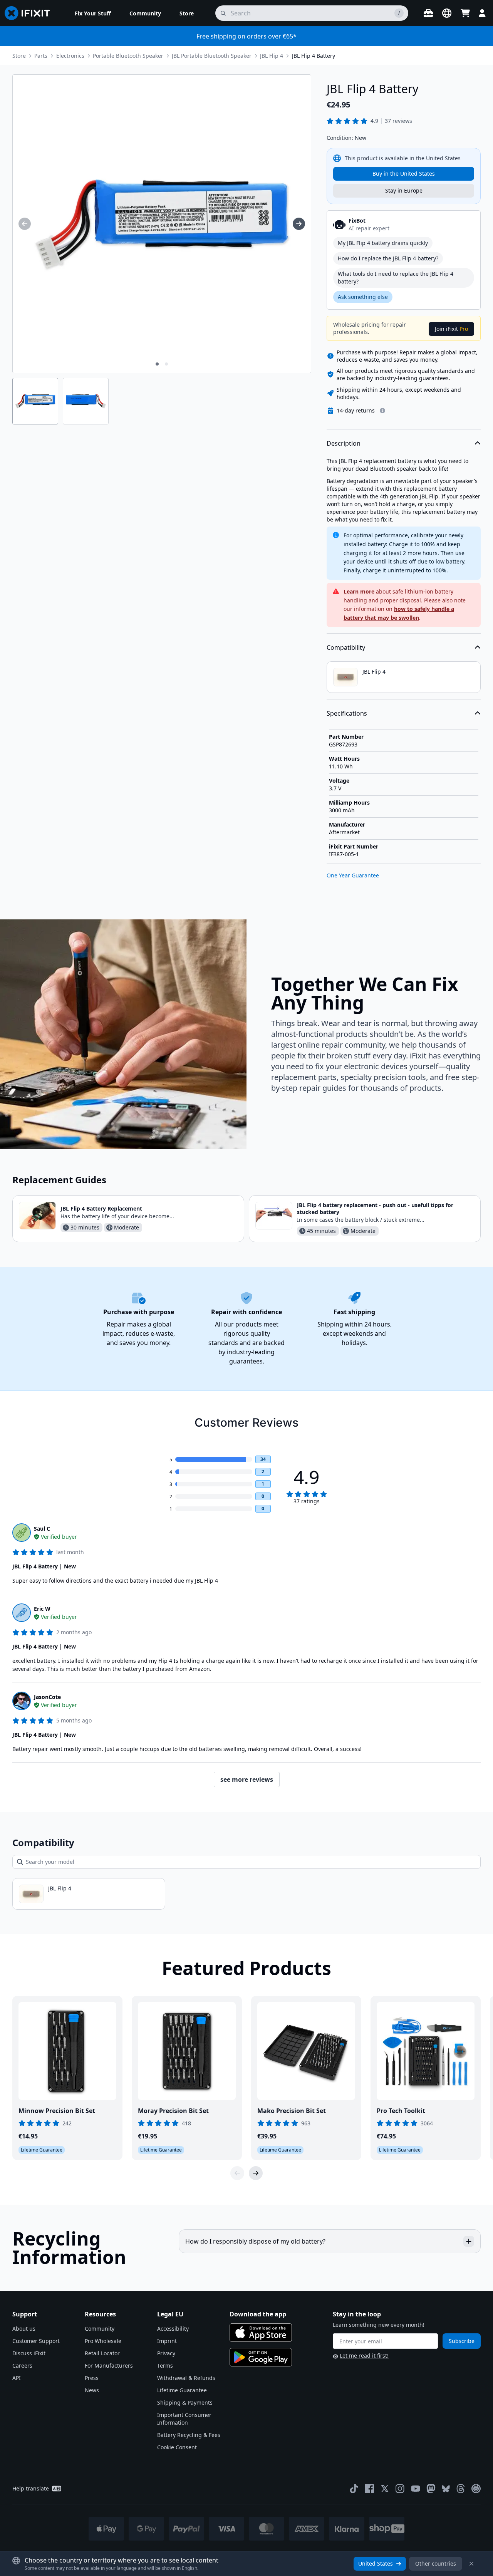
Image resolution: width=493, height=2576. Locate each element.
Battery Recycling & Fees (189, 2435)
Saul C (42, 1529)
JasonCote (47, 1697)
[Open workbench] (428, 13)
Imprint (167, 2341)
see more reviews (247, 1779)
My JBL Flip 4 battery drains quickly (383, 243)
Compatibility (346, 647)
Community (100, 2329)
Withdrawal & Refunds (186, 2378)
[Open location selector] (447, 13)
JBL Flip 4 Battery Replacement (101, 1208)
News (92, 2390)
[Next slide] (256, 2173)
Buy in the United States (404, 174)
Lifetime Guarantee (182, 2390)
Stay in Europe (404, 190)
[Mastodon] (431, 2489)
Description (344, 443)
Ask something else (363, 297)
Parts (41, 56)
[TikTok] (354, 2489)
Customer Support (36, 2341)
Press (92, 2378)
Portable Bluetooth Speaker (128, 56)
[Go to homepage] (30, 13)
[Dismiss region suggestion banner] (471, 2564)
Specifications (347, 713)
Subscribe (462, 2341)
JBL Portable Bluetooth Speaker (212, 56)
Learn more (359, 591)
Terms (165, 2366)
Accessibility (173, 2329)
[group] (25, 224)
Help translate (31, 2488)
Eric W (42, 1609)
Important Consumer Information (184, 2419)
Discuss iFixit (29, 2353)
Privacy (166, 2353)
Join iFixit (451, 329)
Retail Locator (102, 2353)
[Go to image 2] (166, 364)
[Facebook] (369, 2489)
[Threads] (461, 2489)
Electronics (70, 56)
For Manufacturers (109, 2366)
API (17, 2378)
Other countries (436, 2563)
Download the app (258, 2314)
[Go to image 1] (157, 364)
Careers (22, 2366)
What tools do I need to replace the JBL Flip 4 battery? (396, 278)
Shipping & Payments (185, 2402)
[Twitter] (385, 2489)
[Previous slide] (237, 2173)
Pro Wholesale (103, 2341)
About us (24, 2329)
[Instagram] (400, 2489)
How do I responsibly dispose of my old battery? (255, 2241)
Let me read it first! (364, 2355)
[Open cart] (465, 13)
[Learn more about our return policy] (382, 411)
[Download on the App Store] (261, 2333)
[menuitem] (93, 13)
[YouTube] (416, 2489)
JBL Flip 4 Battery (314, 56)
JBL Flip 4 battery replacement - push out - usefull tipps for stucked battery (375, 1208)
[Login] (482, 13)
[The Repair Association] (476, 2489)
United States (376, 2563)
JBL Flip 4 (272, 56)
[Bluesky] (446, 2489)
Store (19, 56)
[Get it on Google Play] (261, 2357)
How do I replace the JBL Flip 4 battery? (388, 258)
